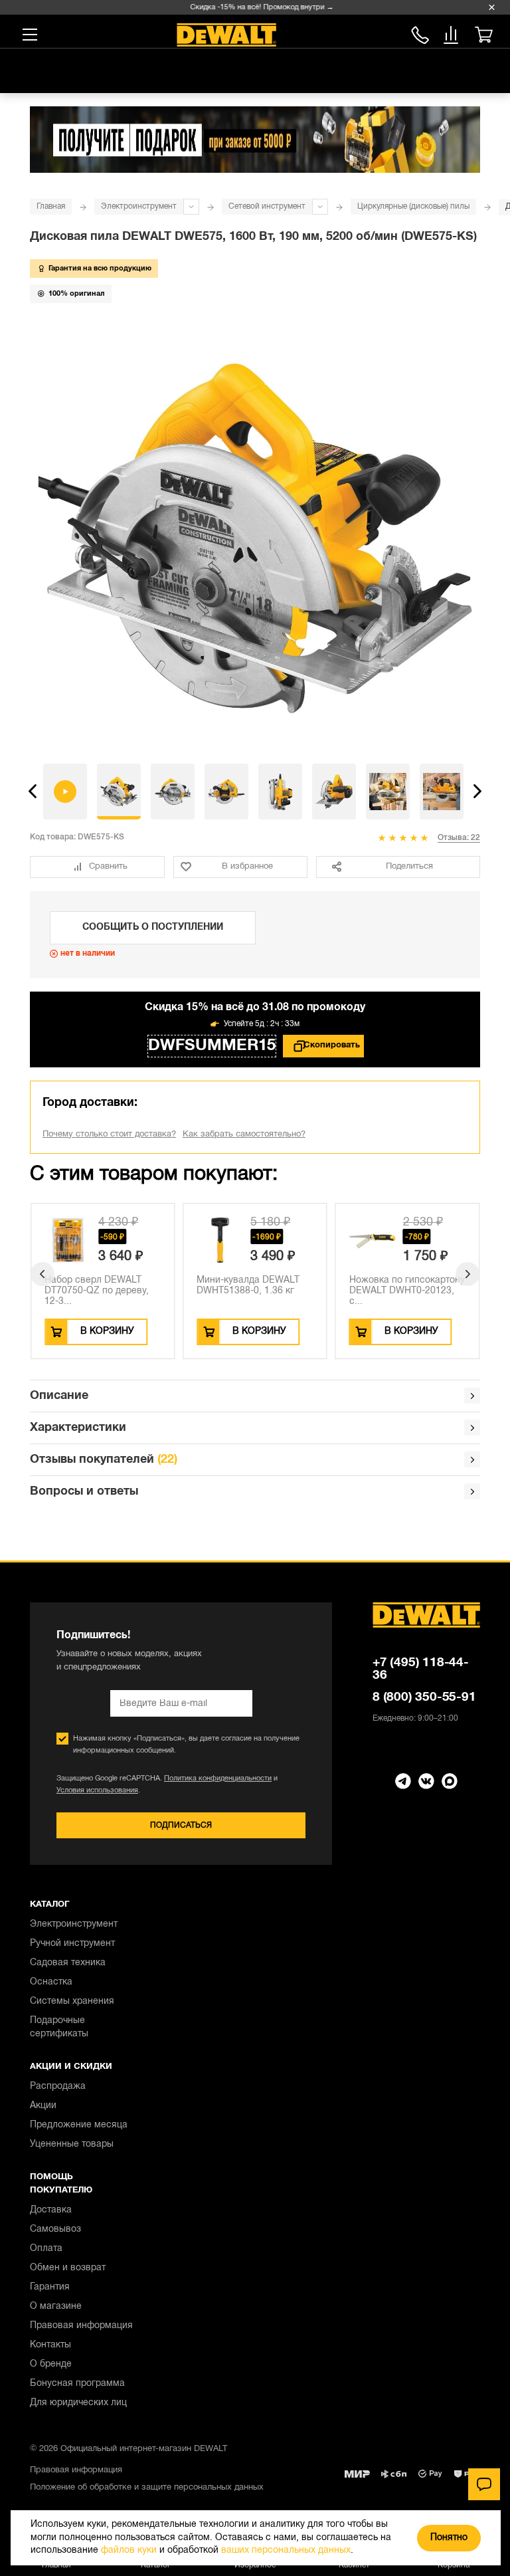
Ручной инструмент (72, 1944)
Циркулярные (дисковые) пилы (413, 206)
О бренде (51, 2364)
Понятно (449, 2538)
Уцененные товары (72, 2144)
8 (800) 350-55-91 (420, 33)
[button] (33, 792)
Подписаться (181, 1825)
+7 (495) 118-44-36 (421, 1669)
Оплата (46, 2249)
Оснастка (51, 1982)
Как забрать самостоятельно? (244, 1134)
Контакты (50, 2345)
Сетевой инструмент (267, 206)
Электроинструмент (139, 206)
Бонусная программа (77, 2384)
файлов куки (129, 2550)
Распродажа (58, 2087)
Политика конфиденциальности (218, 1778)
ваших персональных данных (286, 2550)
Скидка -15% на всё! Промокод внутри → (250, 7)
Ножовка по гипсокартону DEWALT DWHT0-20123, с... (407, 1291)
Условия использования (97, 1790)
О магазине (56, 2307)
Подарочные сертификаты (59, 2027)
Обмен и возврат (68, 2268)
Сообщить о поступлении (153, 927)
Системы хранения (72, 2001)
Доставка (51, 2210)
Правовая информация (81, 2326)
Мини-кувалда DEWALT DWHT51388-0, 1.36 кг (248, 1286)
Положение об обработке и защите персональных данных (147, 2488)
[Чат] (484, 2484)
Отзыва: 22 (459, 838)
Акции (43, 2106)
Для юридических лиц (78, 2403)
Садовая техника (68, 1963)
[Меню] (30, 35)
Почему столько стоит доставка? (109, 1134)
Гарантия (50, 2287)
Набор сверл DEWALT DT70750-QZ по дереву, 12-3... (97, 1291)
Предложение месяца (79, 2125)
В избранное (247, 867)
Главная (51, 206)
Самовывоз (55, 2229)
